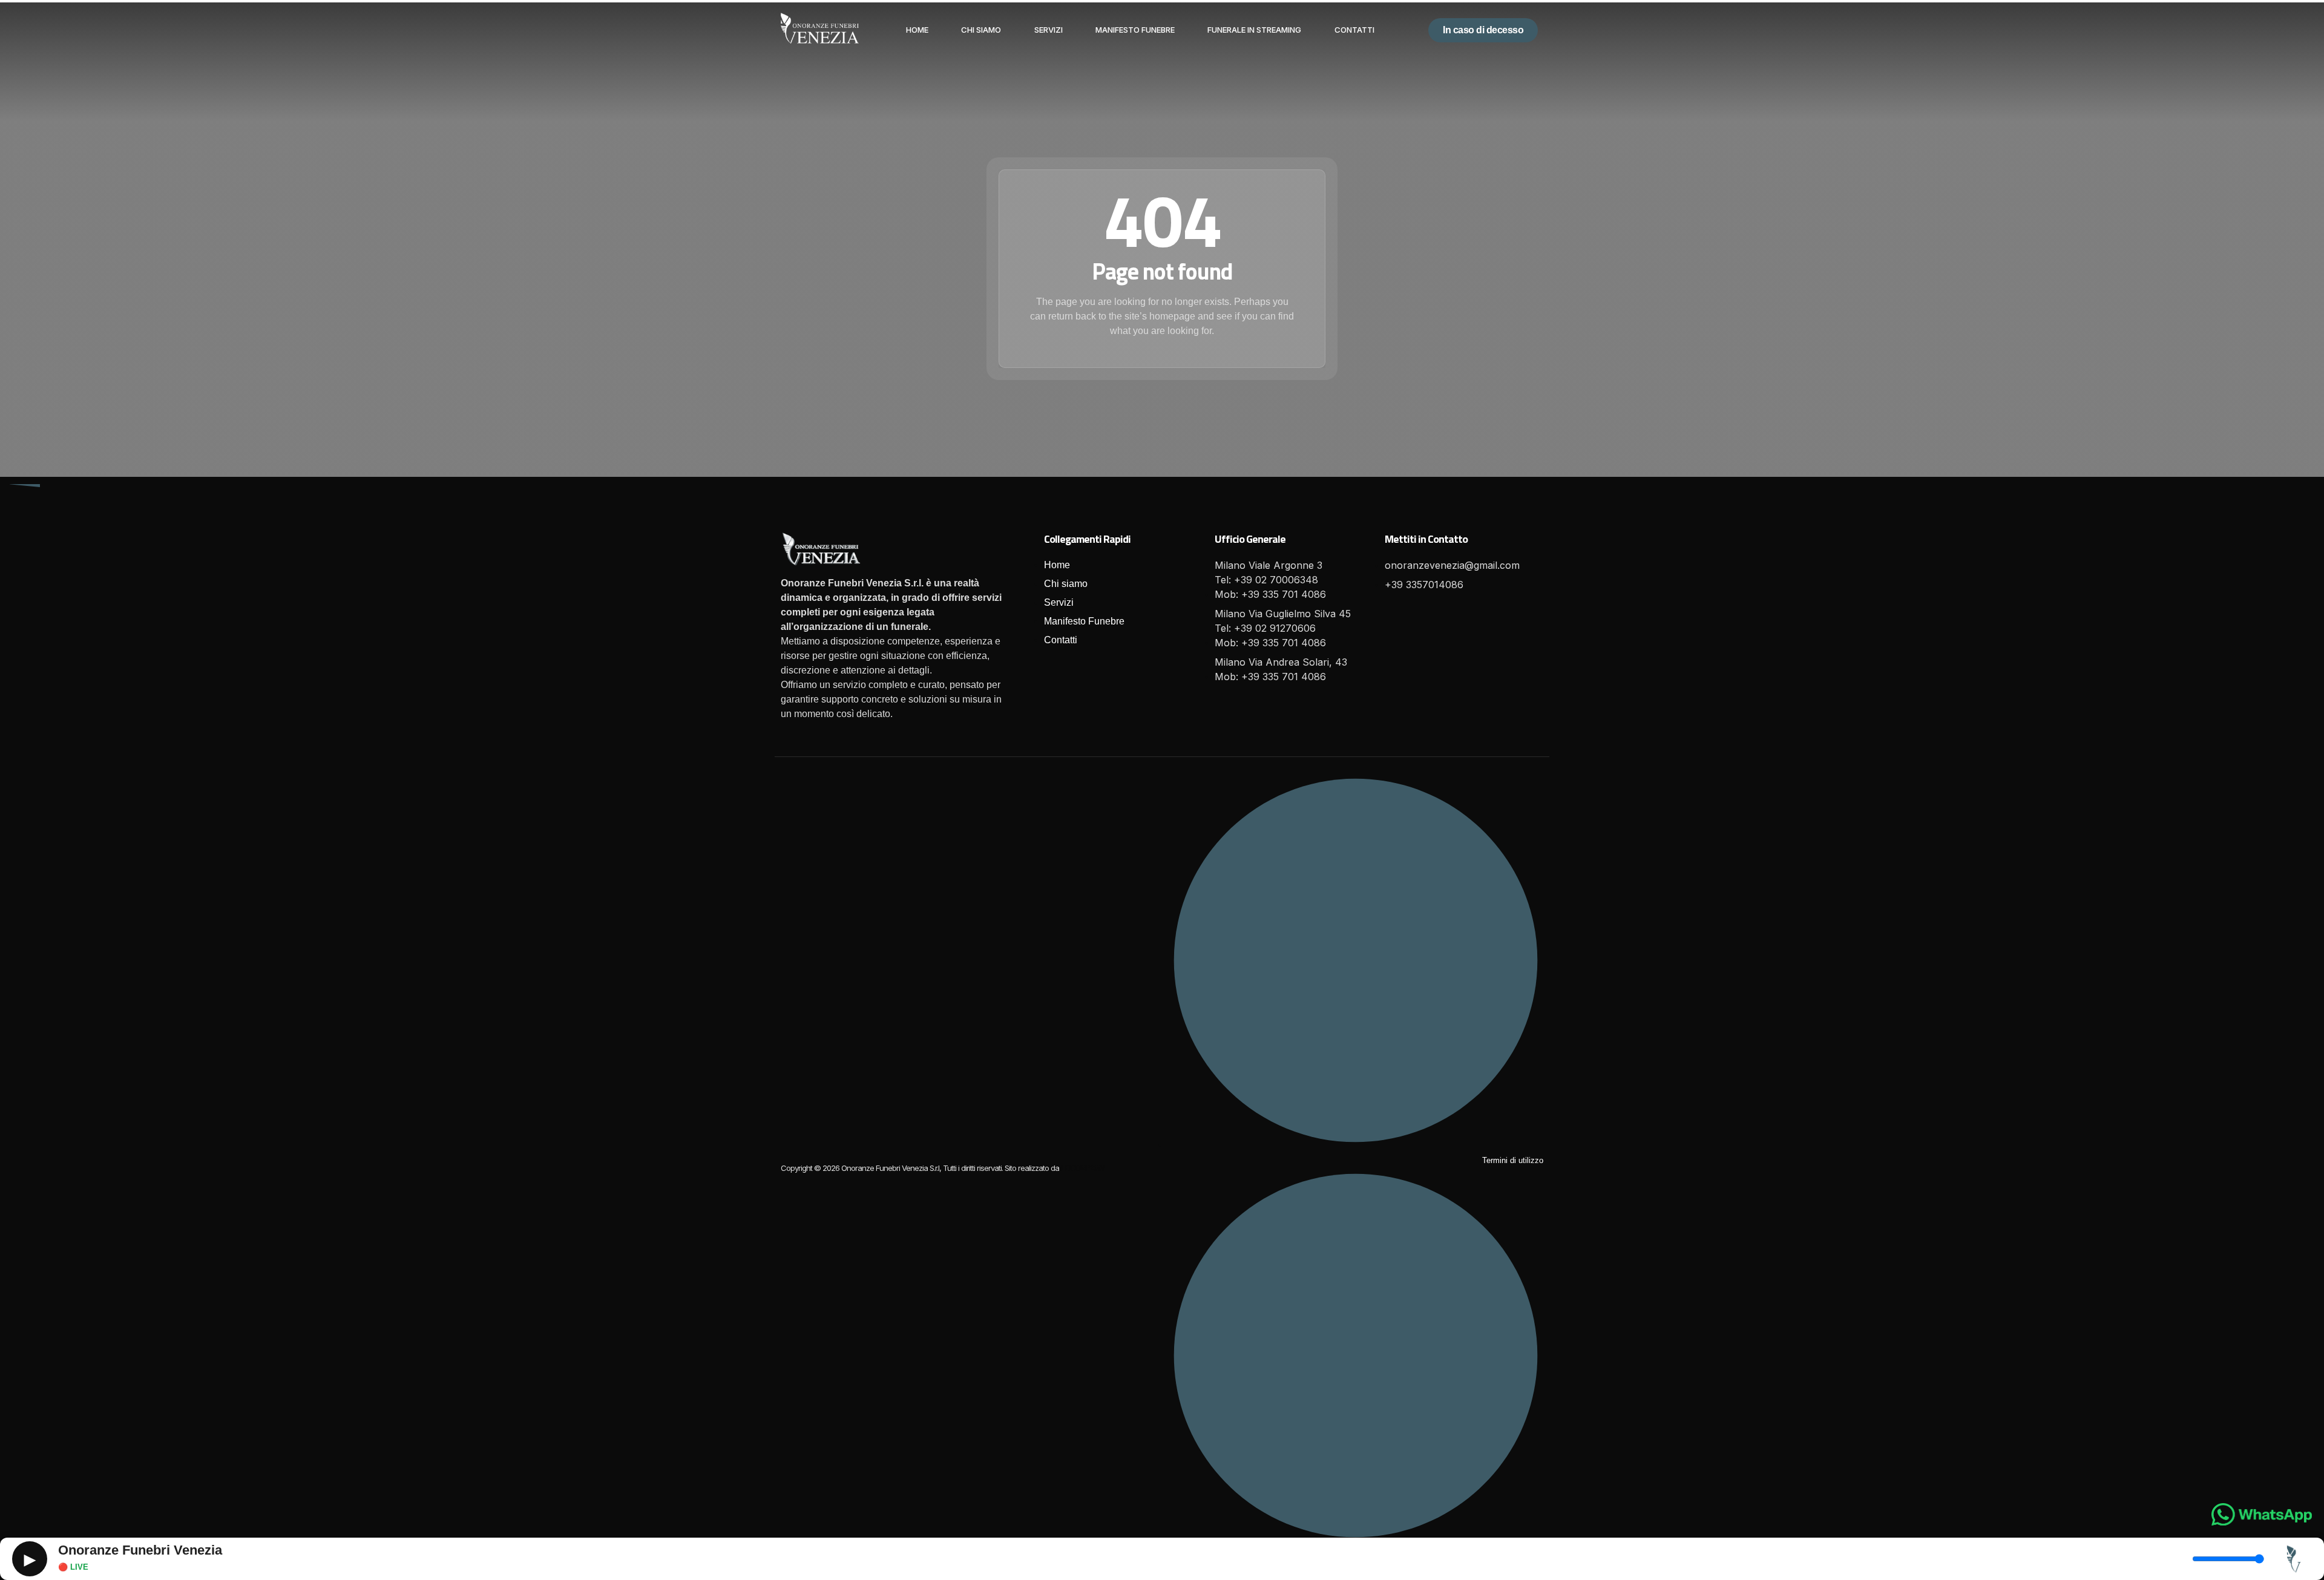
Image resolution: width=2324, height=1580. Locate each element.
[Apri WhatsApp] (2262, 1514)
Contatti (1354, 30)
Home (917, 30)
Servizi (1049, 30)
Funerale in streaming (1254, 30)
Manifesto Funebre (1135, 30)
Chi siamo (981, 30)
